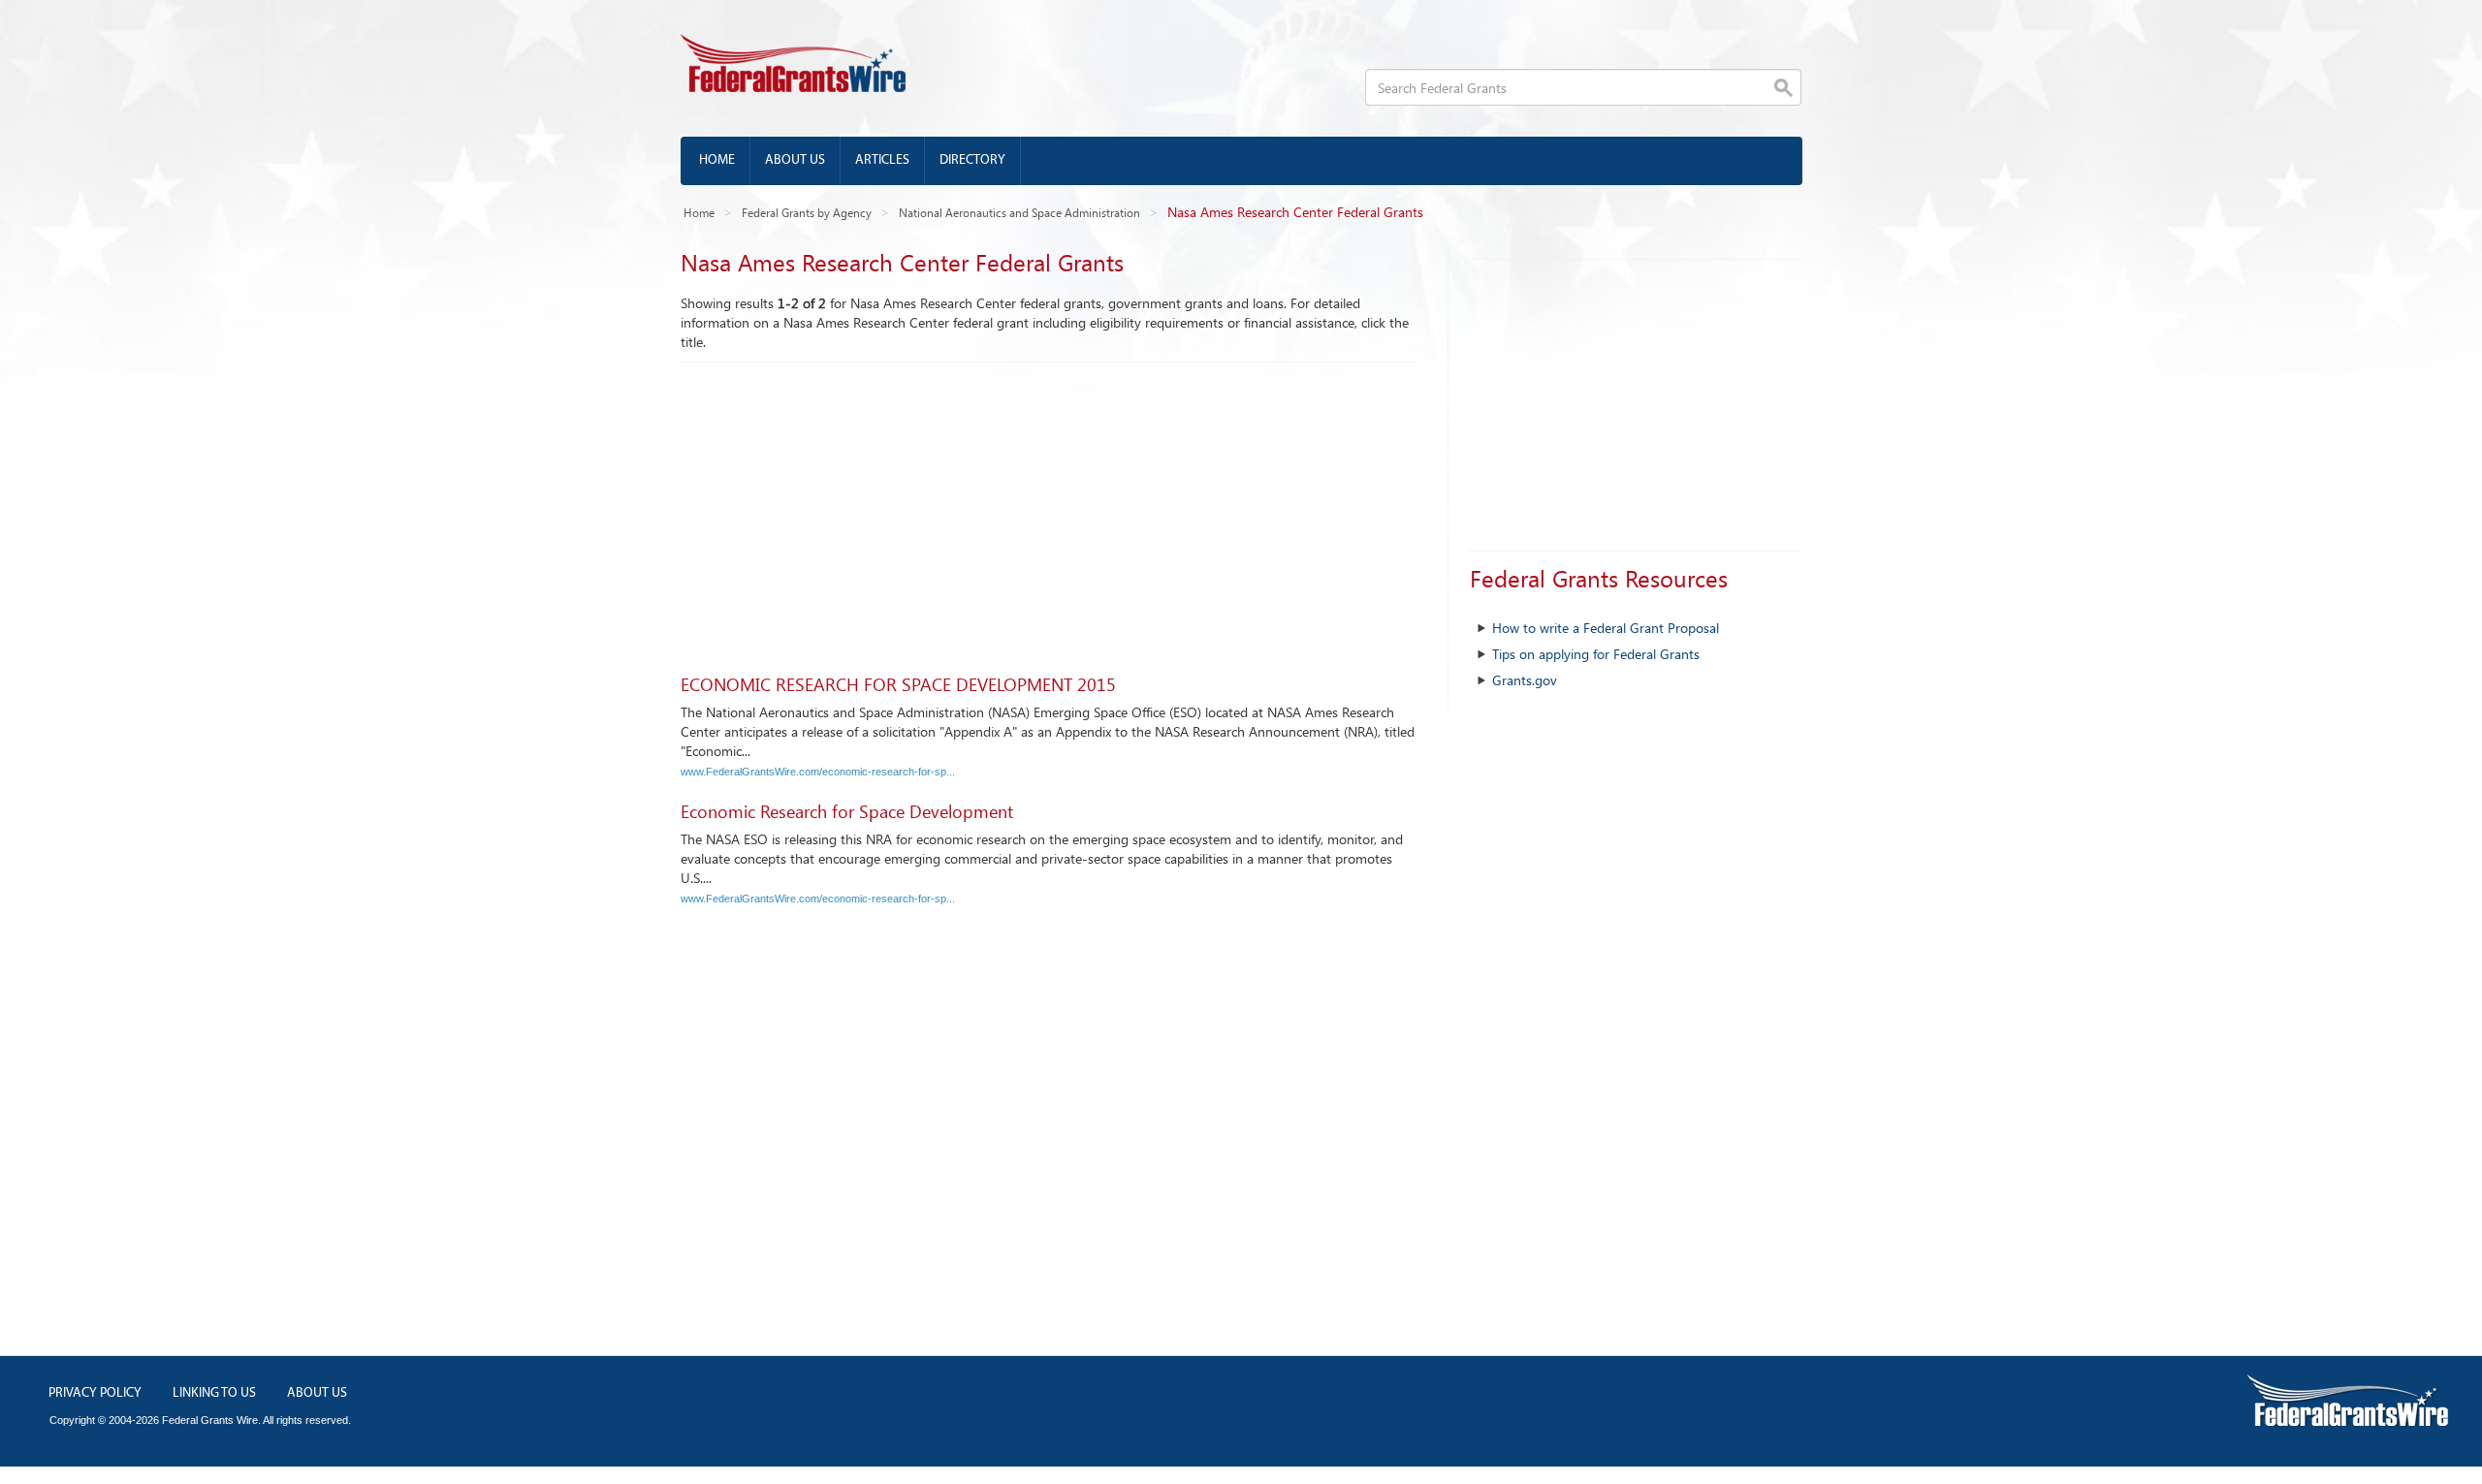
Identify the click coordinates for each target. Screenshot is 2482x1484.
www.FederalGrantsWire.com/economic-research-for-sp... (818, 772)
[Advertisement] (1050, 508)
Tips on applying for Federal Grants (1596, 654)
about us (317, 1393)
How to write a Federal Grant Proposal (1606, 628)
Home (717, 160)
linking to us (214, 1393)
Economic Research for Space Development (847, 811)
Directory (972, 160)
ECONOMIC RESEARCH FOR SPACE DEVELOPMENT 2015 (898, 684)
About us (795, 160)
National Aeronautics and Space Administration (1019, 212)
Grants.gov (1525, 680)
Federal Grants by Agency (807, 212)
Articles (882, 160)
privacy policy (95, 1393)
